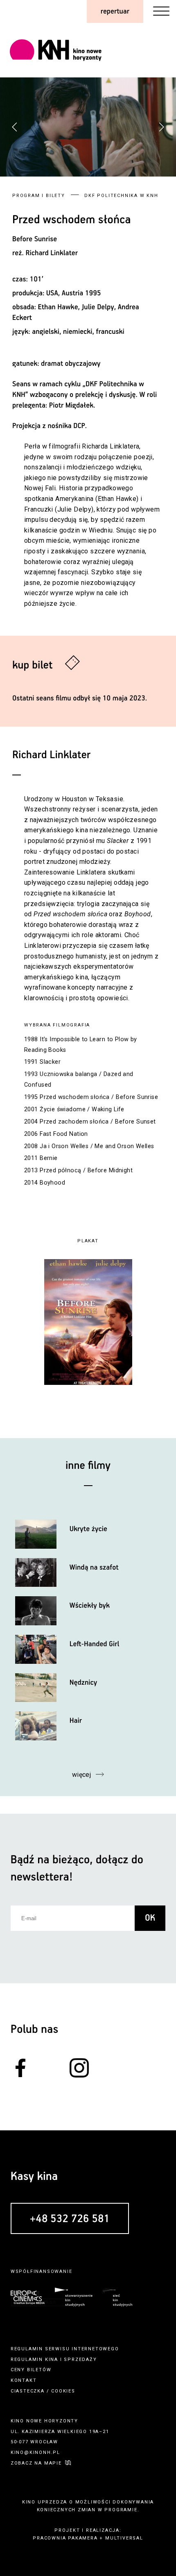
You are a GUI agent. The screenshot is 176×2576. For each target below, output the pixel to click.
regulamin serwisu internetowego (65, 2349)
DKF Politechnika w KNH (121, 196)
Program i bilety (39, 196)
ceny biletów (31, 2370)
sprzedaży (80, 2360)
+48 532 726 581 (70, 2219)
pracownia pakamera (65, 2538)
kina (52, 2360)
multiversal (124, 2538)
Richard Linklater (52, 253)
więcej (82, 1775)
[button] (161, 127)
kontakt (24, 2380)
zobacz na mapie (36, 2463)
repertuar (115, 11)
